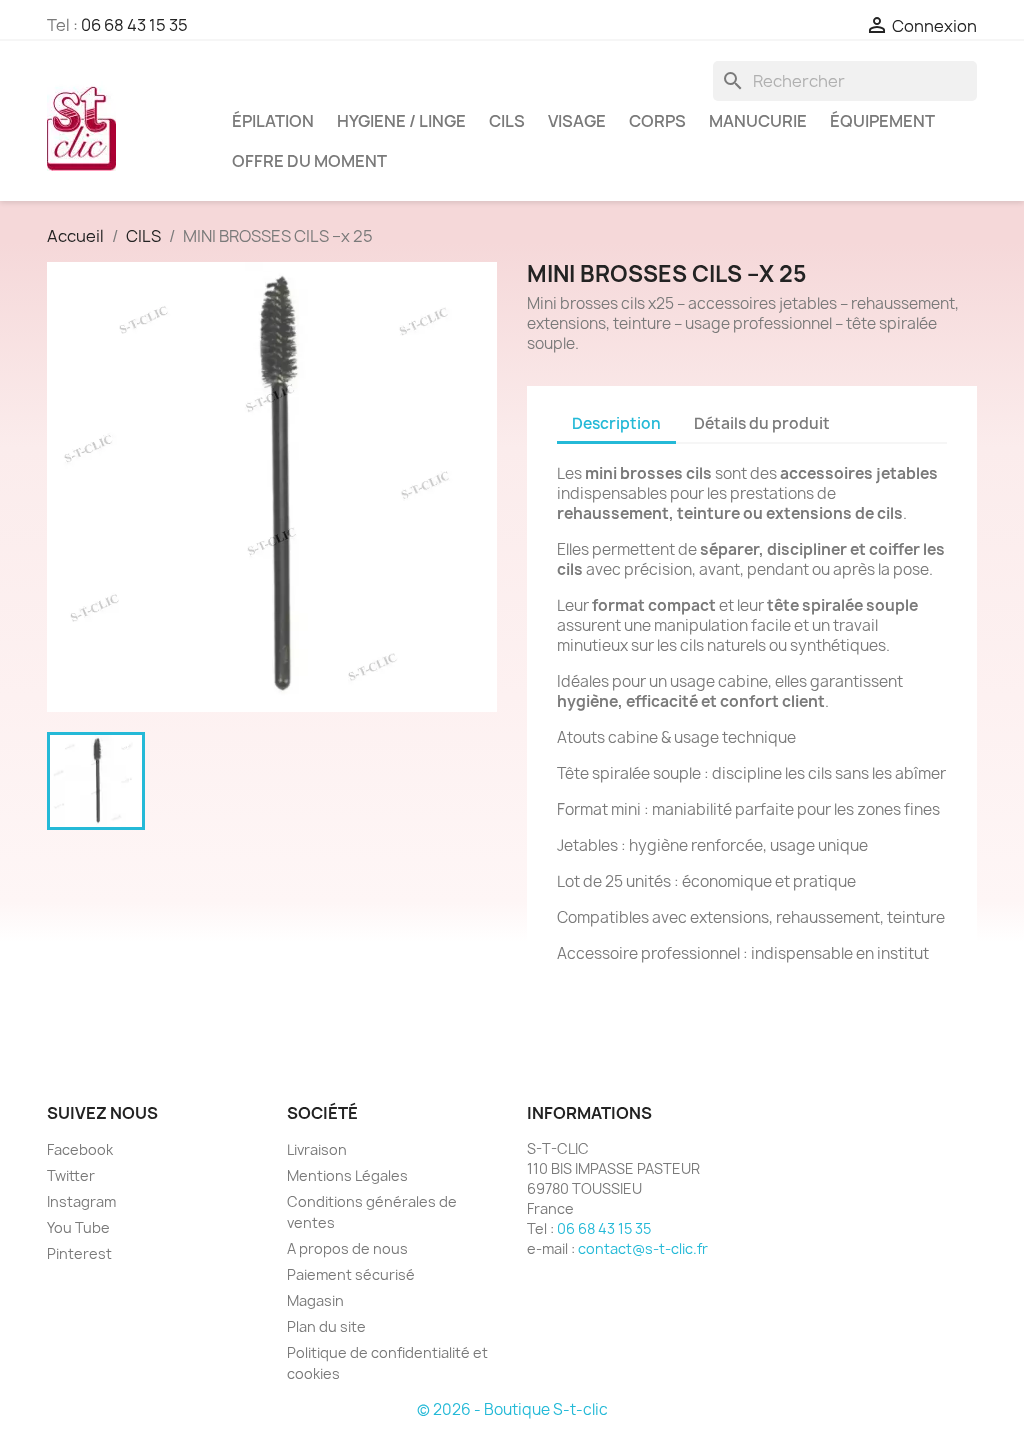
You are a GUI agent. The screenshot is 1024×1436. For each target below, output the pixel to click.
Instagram (81, 1201)
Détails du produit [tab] (762, 423)
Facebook (80, 1149)
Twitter (71, 1175)
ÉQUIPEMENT (882, 121)
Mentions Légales (347, 1175)
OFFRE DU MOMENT (309, 161)
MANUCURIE (758, 121)
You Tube (78, 1227)
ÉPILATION (273, 121)
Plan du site (326, 1326)
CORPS (657, 121)
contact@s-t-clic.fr (643, 1248)
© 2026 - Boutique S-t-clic (512, 1409)
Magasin (315, 1300)
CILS (507, 121)
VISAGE (577, 121)
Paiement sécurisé (351, 1274)
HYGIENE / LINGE (401, 121)
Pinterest (79, 1253)
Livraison (317, 1149)
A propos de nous (347, 1248)
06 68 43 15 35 (134, 25)
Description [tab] (616, 423)
